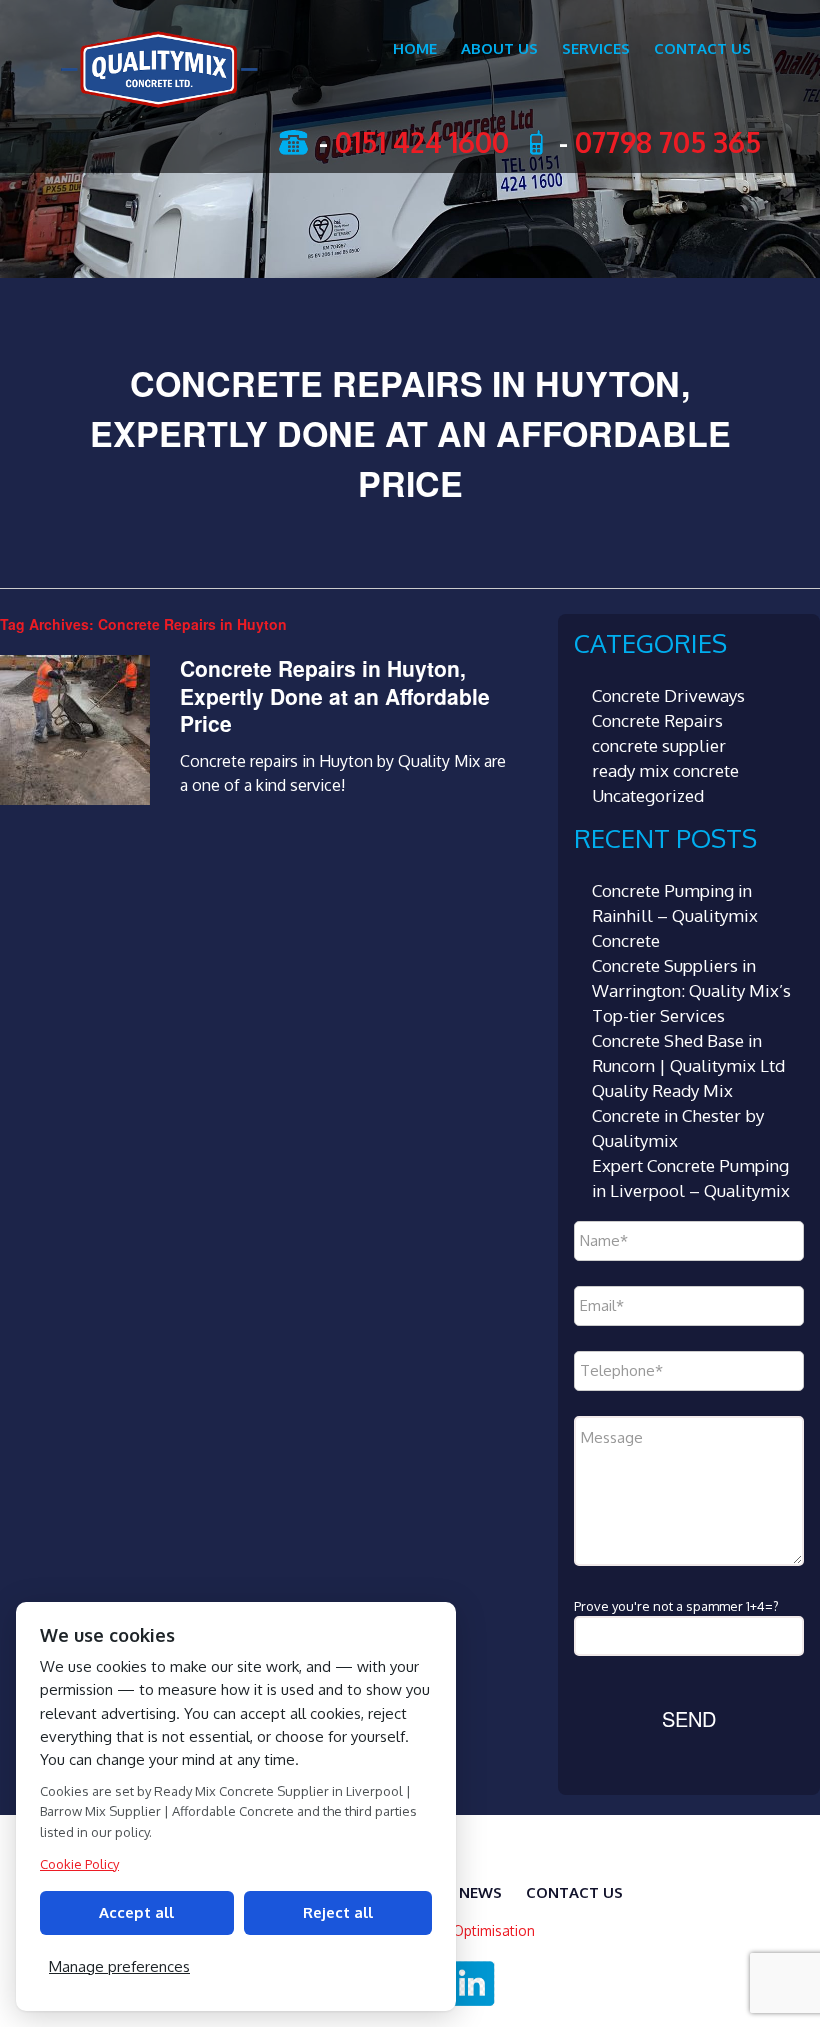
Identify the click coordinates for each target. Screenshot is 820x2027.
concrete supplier (659, 745)
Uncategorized (648, 795)
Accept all (136, 1912)
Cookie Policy (79, 1864)
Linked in (474, 1983)
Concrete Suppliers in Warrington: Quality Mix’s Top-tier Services (691, 990)
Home (415, 48)
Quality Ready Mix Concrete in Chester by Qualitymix (678, 1115)
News (480, 1892)
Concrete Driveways (668, 695)
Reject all (338, 1912)
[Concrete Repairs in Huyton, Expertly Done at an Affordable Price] (75, 799)
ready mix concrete (665, 770)
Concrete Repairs (657, 720)
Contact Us (702, 48)
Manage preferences (119, 1966)
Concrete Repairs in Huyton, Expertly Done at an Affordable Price (335, 695)
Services (596, 48)
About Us (499, 48)
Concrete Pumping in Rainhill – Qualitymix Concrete (675, 915)
